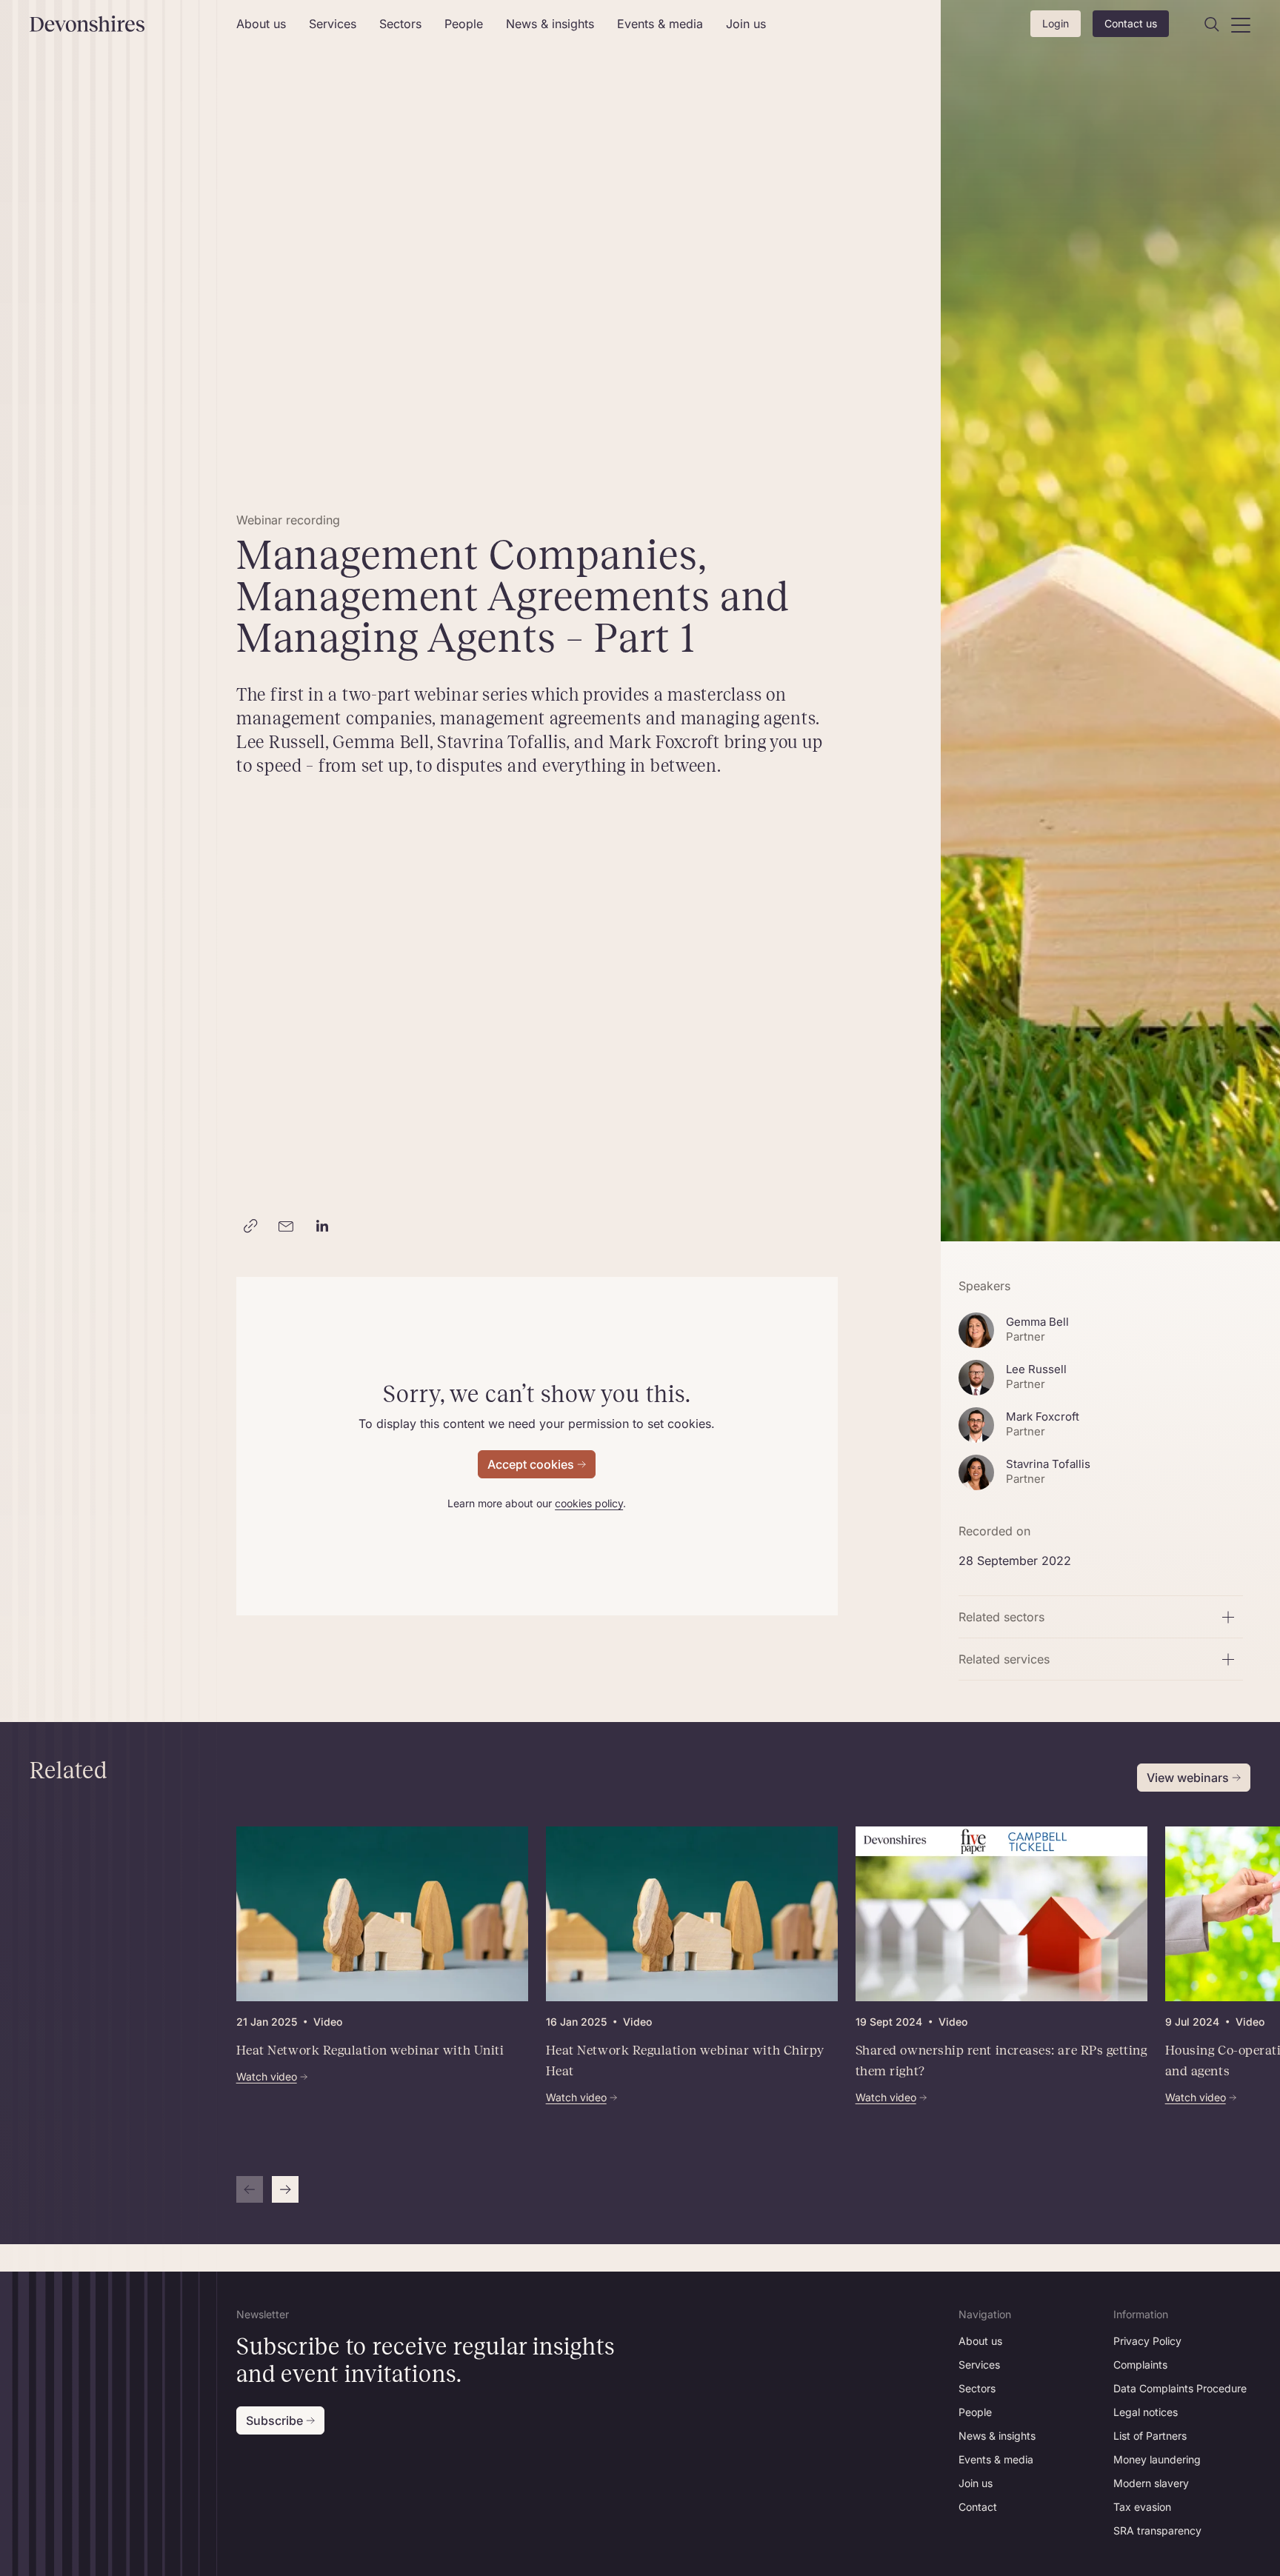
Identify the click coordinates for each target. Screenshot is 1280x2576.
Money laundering (1157, 2459)
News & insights (550, 24)
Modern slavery (1151, 2483)
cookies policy (589, 1503)
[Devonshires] (124, 24)
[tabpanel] (692, 2015)
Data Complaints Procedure (1180, 2388)
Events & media (660, 24)
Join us (746, 24)
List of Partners (1150, 2436)
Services (333, 24)
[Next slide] (285, 2189)
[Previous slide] (250, 2189)
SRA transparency (1157, 2530)
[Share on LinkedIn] (322, 1227)
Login (1056, 23)
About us (261, 24)
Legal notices (1146, 2412)
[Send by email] (287, 1227)
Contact (978, 2507)
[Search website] (1212, 24)
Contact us (1131, 23)
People (464, 24)
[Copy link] (251, 1227)
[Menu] (1241, 24)
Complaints (1140, 2365)
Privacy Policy (1147, 2341)
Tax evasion (1142, 2507)
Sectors (400, 24)
